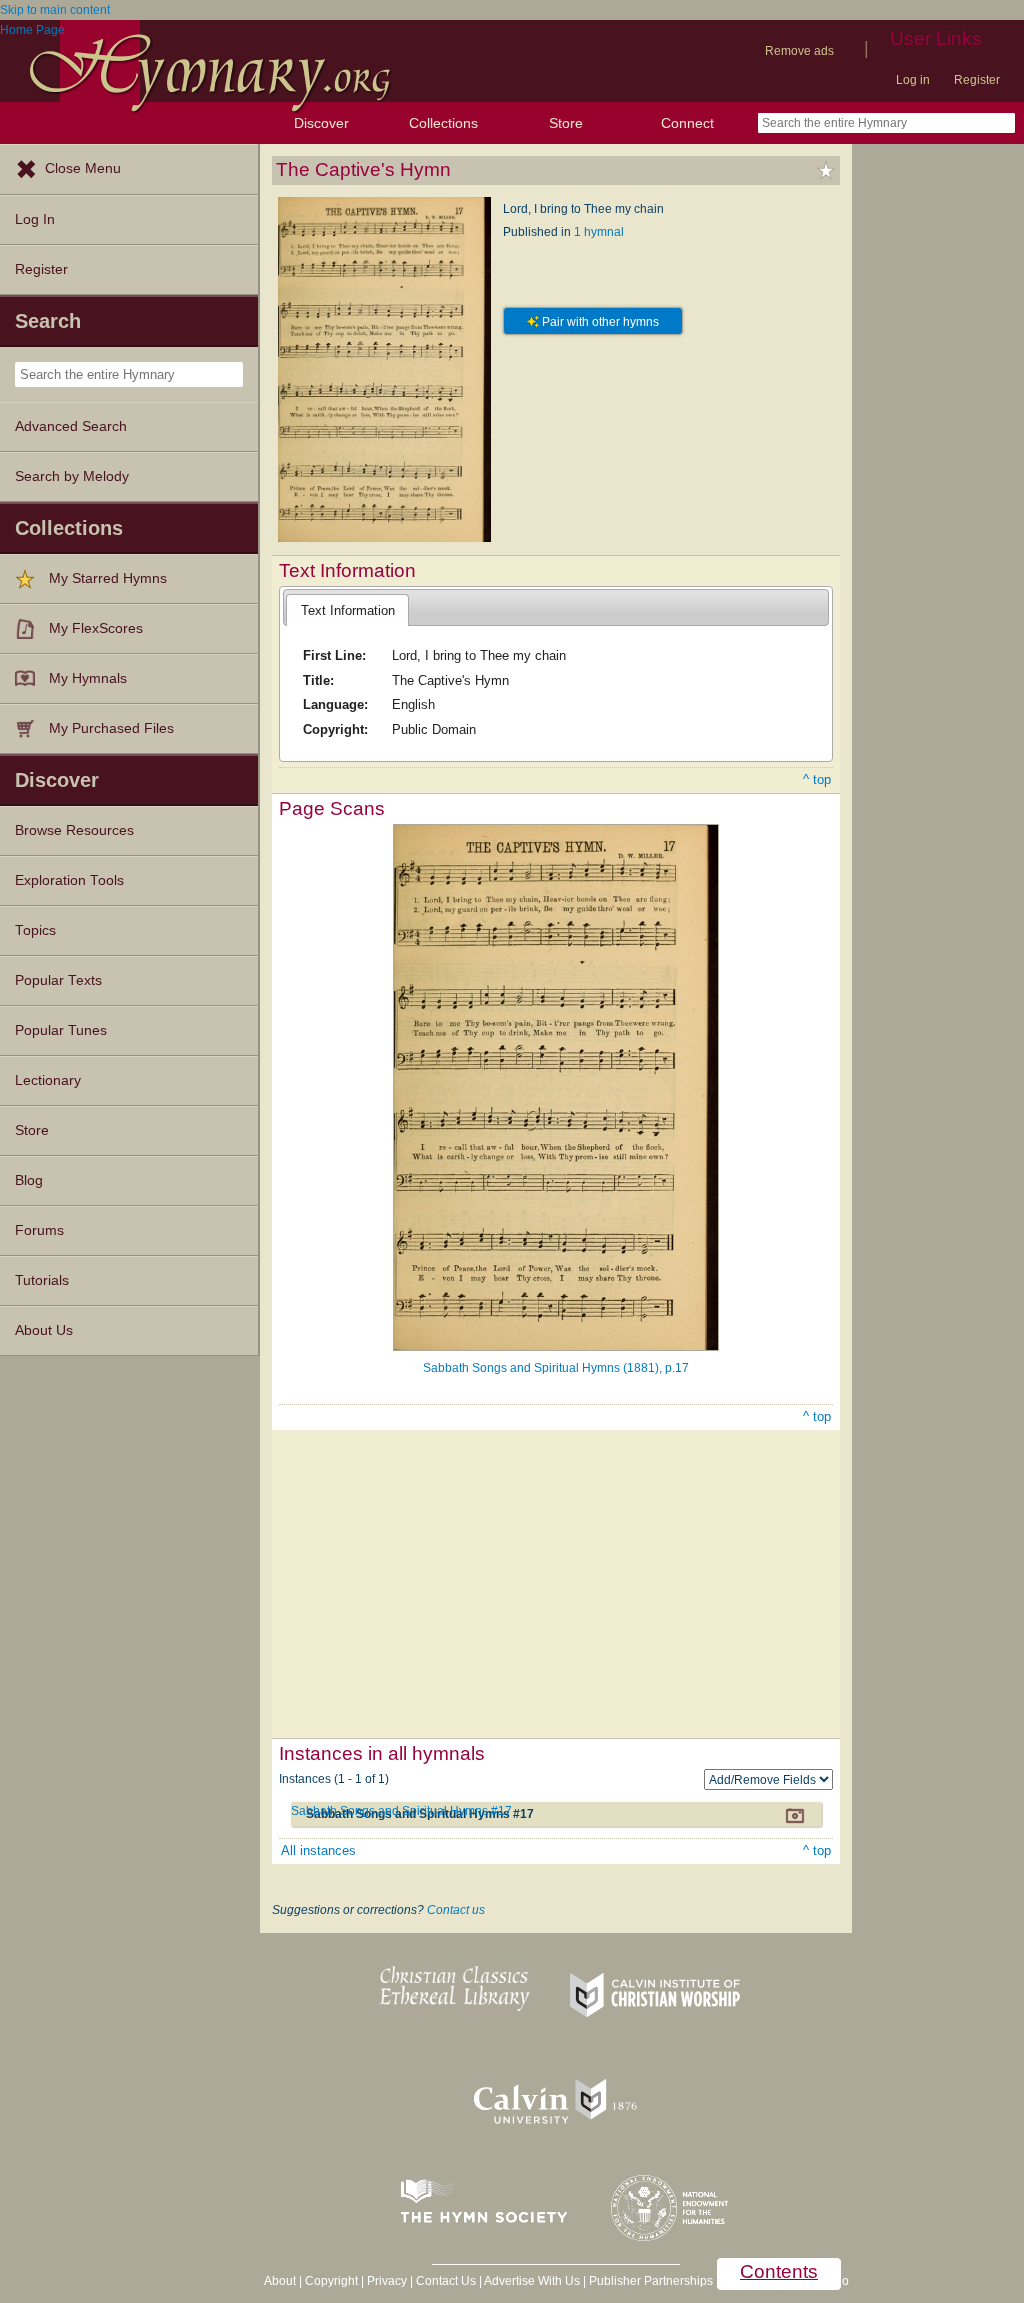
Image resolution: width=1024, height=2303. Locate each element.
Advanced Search (71, 426)
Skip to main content (55, 10)
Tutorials (42, 1280)
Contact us (456, 1910)
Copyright (331, 2281)
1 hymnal (599, 232)
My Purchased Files (111, 728)
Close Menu (83, 168)
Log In (35, 219)
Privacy (387, 2281)
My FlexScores (96, 628)
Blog (29, 1180)
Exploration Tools (69, 880)
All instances (318, 1850)
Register (977, 80)
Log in (913, 80)
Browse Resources (74, 830)
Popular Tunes (61, 1030)
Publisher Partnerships (651, 2281)
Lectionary (48, 1080)
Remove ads (799, 51)
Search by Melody (72, 476)
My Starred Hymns (108, 578)
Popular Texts (58, 980)
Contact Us (446, 2281)
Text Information (348, 610)
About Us (44, 1330)
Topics (35, 930)
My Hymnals (88, 678)
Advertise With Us (532, 2281)
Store (566, 123)
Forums (39, 1230)
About (280, 2281)
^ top (817, 779)
